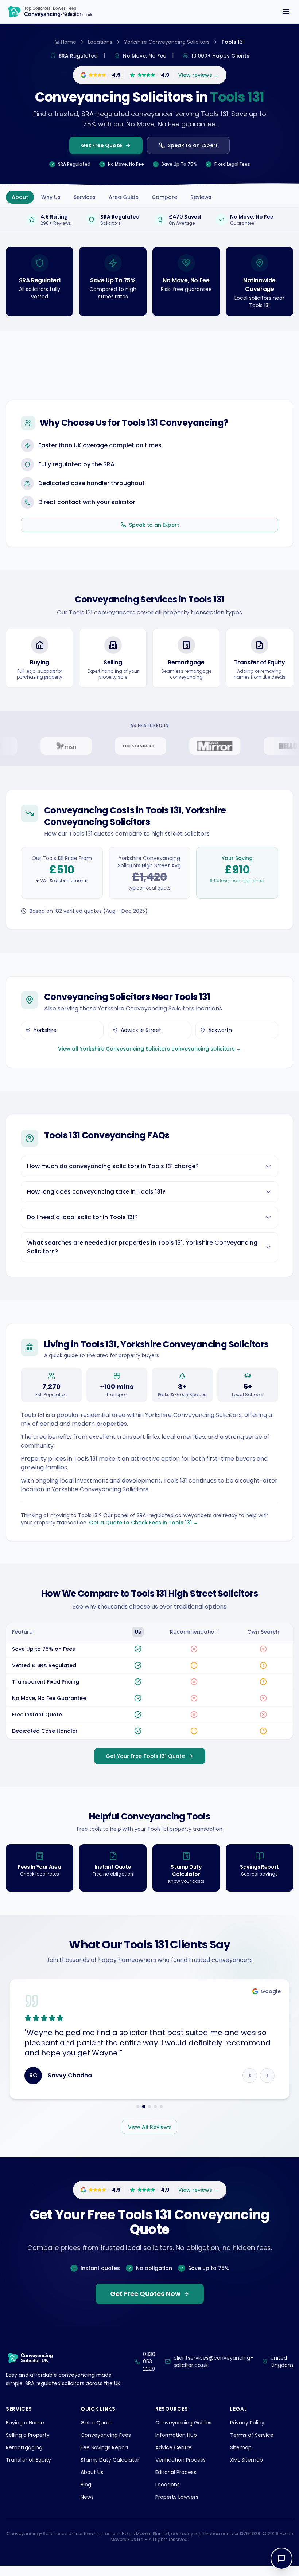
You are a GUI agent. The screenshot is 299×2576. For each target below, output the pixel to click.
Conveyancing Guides (183, 2423)
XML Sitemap (246, 2460)
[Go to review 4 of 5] (155, 2106)
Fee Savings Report (105, 2447)
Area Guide (124, 197)
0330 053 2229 (149, 2361)
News (87, 2497)
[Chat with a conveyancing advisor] (281, 2559)
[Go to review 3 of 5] (149, 2106)
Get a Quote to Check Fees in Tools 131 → (144, 1523)
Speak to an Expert (193, 145)
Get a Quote (97, 2423)
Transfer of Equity (28, 2460)
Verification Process (180, 2460)
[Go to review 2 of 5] (144, 2106)
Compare (164, 197)
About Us (92, 2472)
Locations (100, 42)
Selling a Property (28, 2435)
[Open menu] (286, 12)
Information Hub (176, 2435)
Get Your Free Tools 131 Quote (145, 1756)
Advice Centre (174, 2447)
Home (69, 42)
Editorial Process (176, 2472)
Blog (86, 2485)
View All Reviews (149, 2127)
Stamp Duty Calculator (110, 2460)
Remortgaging (24, 2447)
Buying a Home (25, 2423)
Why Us (51, 197)
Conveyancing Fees (106, 2435)
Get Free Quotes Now (145, 2294)
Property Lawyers (177, 2497)
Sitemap (241, 2447)
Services (85, 197)
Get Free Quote (102, 145)
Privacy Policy (247, 2423)
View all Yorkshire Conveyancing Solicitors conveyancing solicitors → (150, 1049)
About (20, 197)
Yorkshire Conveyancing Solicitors (167, 42)
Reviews (201, 197)
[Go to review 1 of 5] (138, 2106)
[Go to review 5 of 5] (161, 2106)
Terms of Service (252, 2435)
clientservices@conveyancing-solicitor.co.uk (213, 2361)
